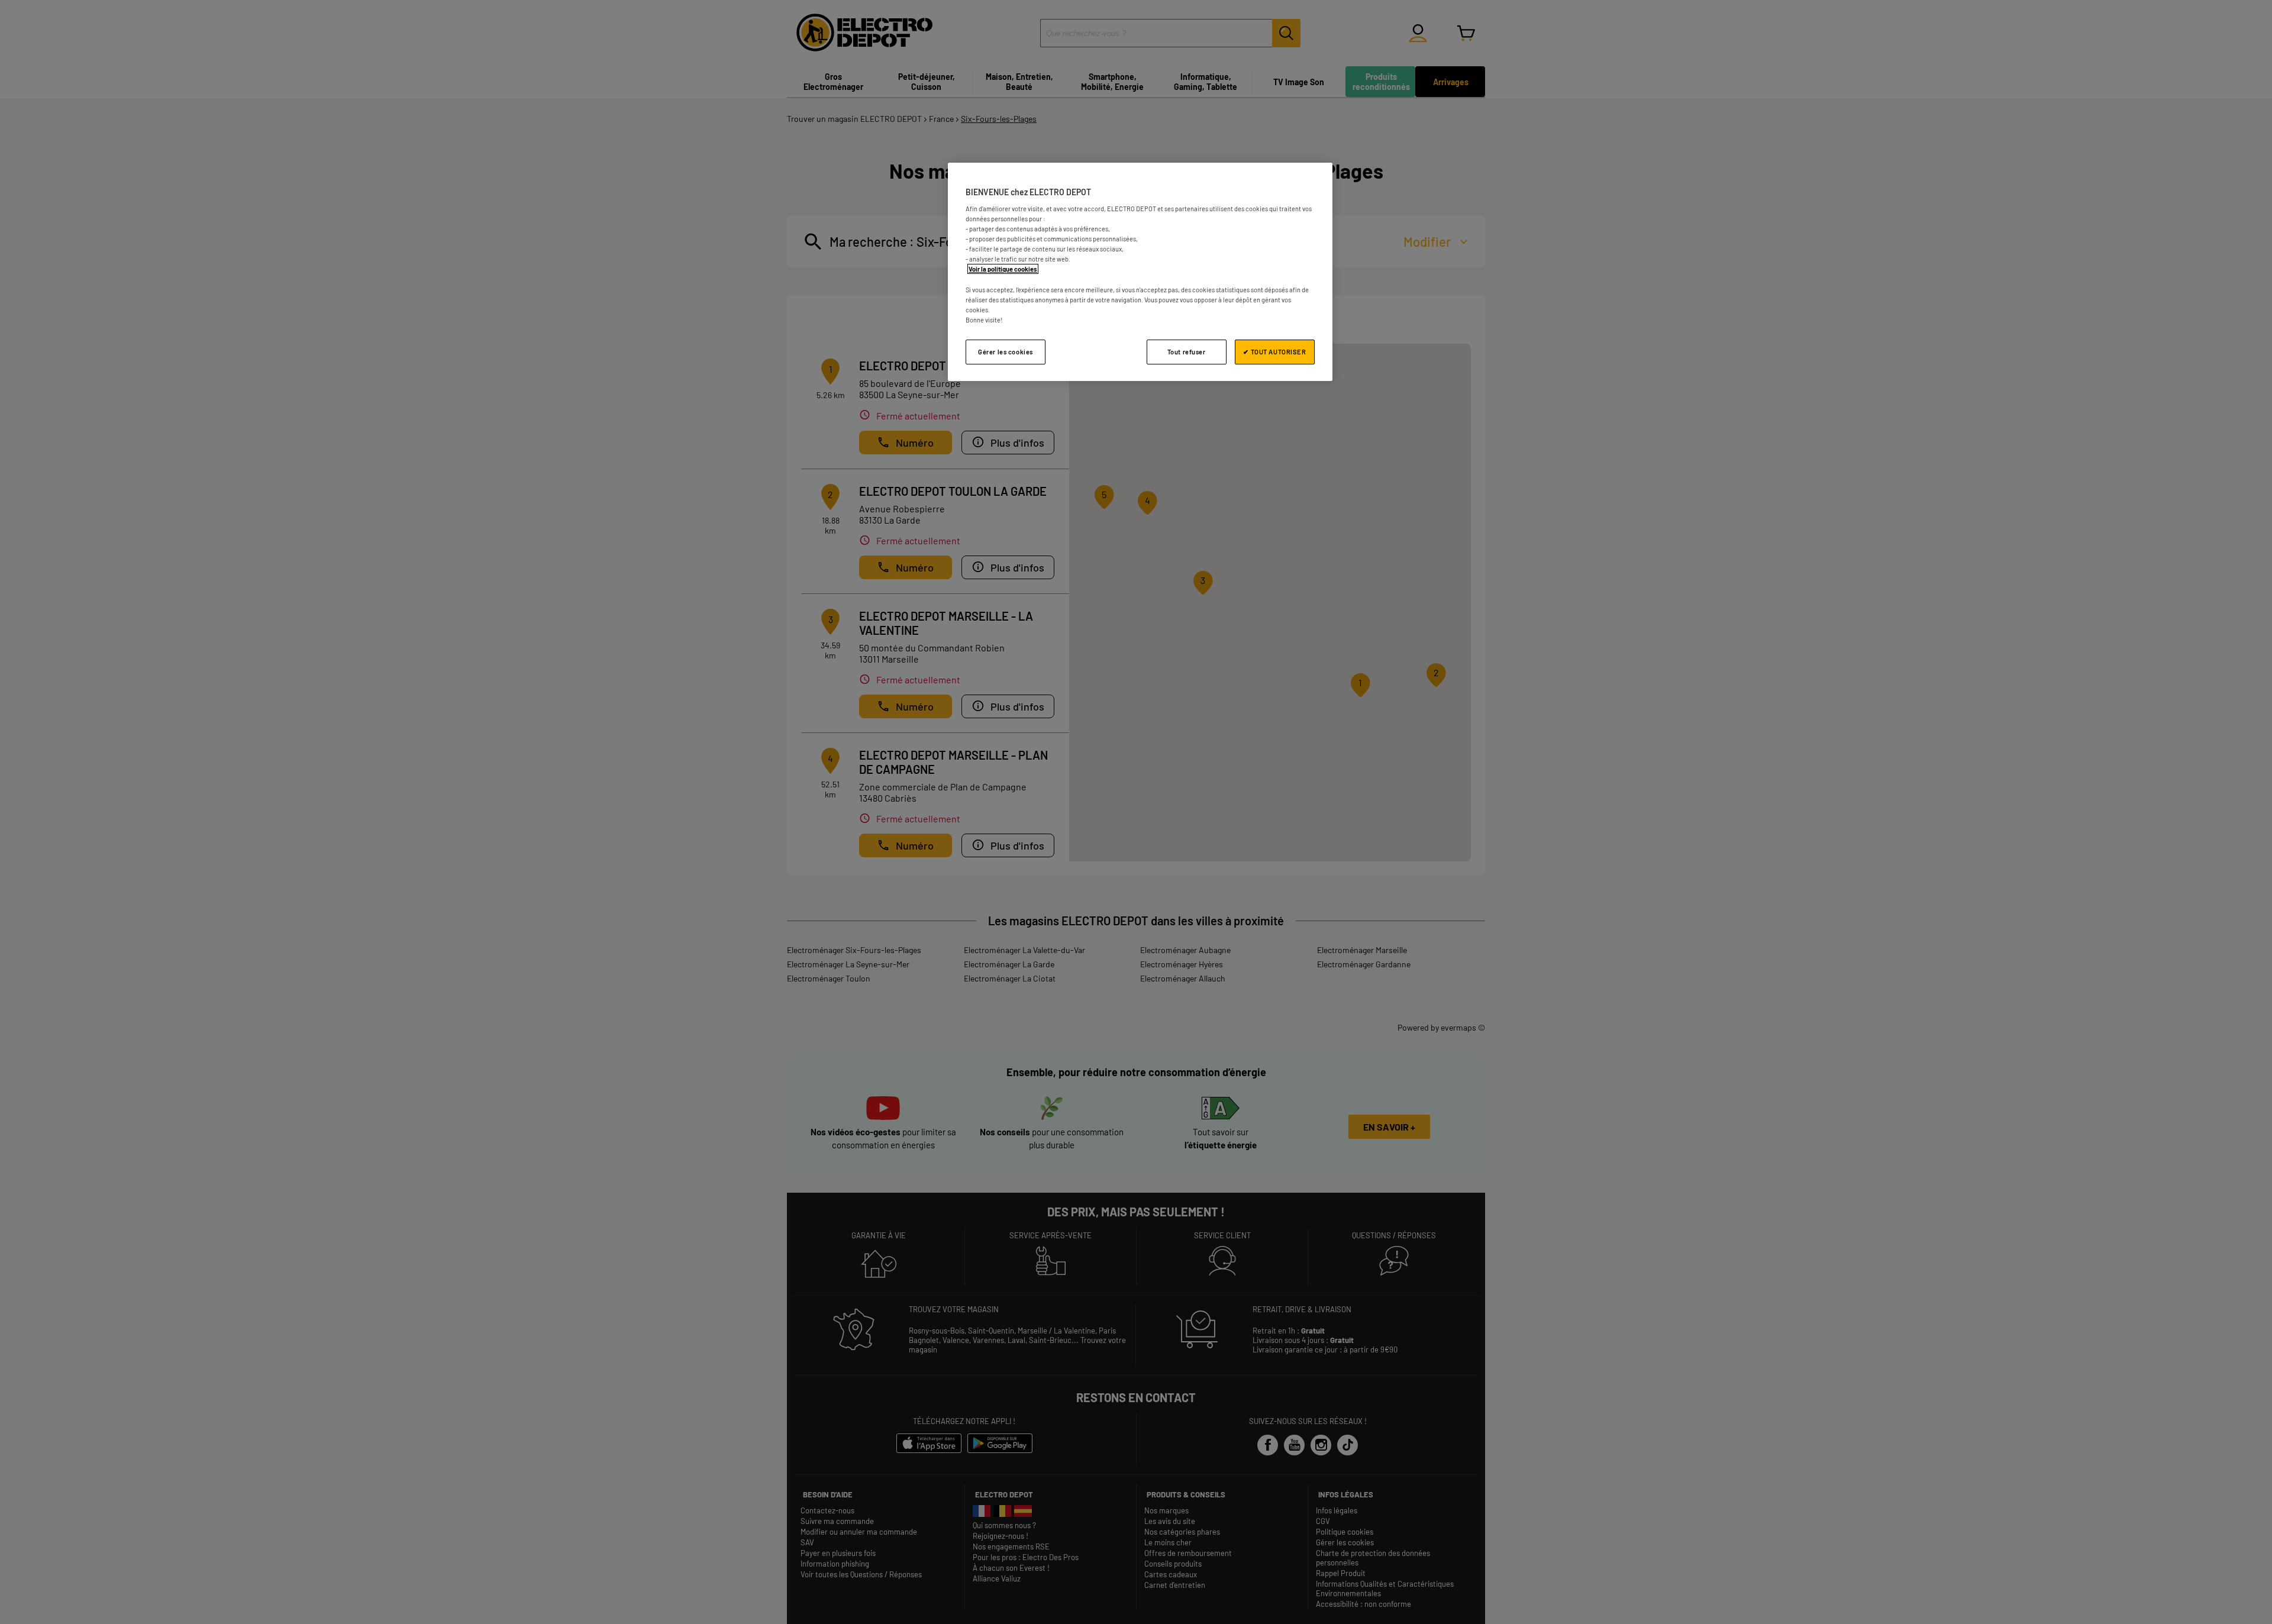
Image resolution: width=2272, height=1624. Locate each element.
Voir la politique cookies (1003, 269)
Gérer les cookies (1006, 352)
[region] (1140, 272)
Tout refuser (1187, 352)
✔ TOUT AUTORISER (1274, 352)
